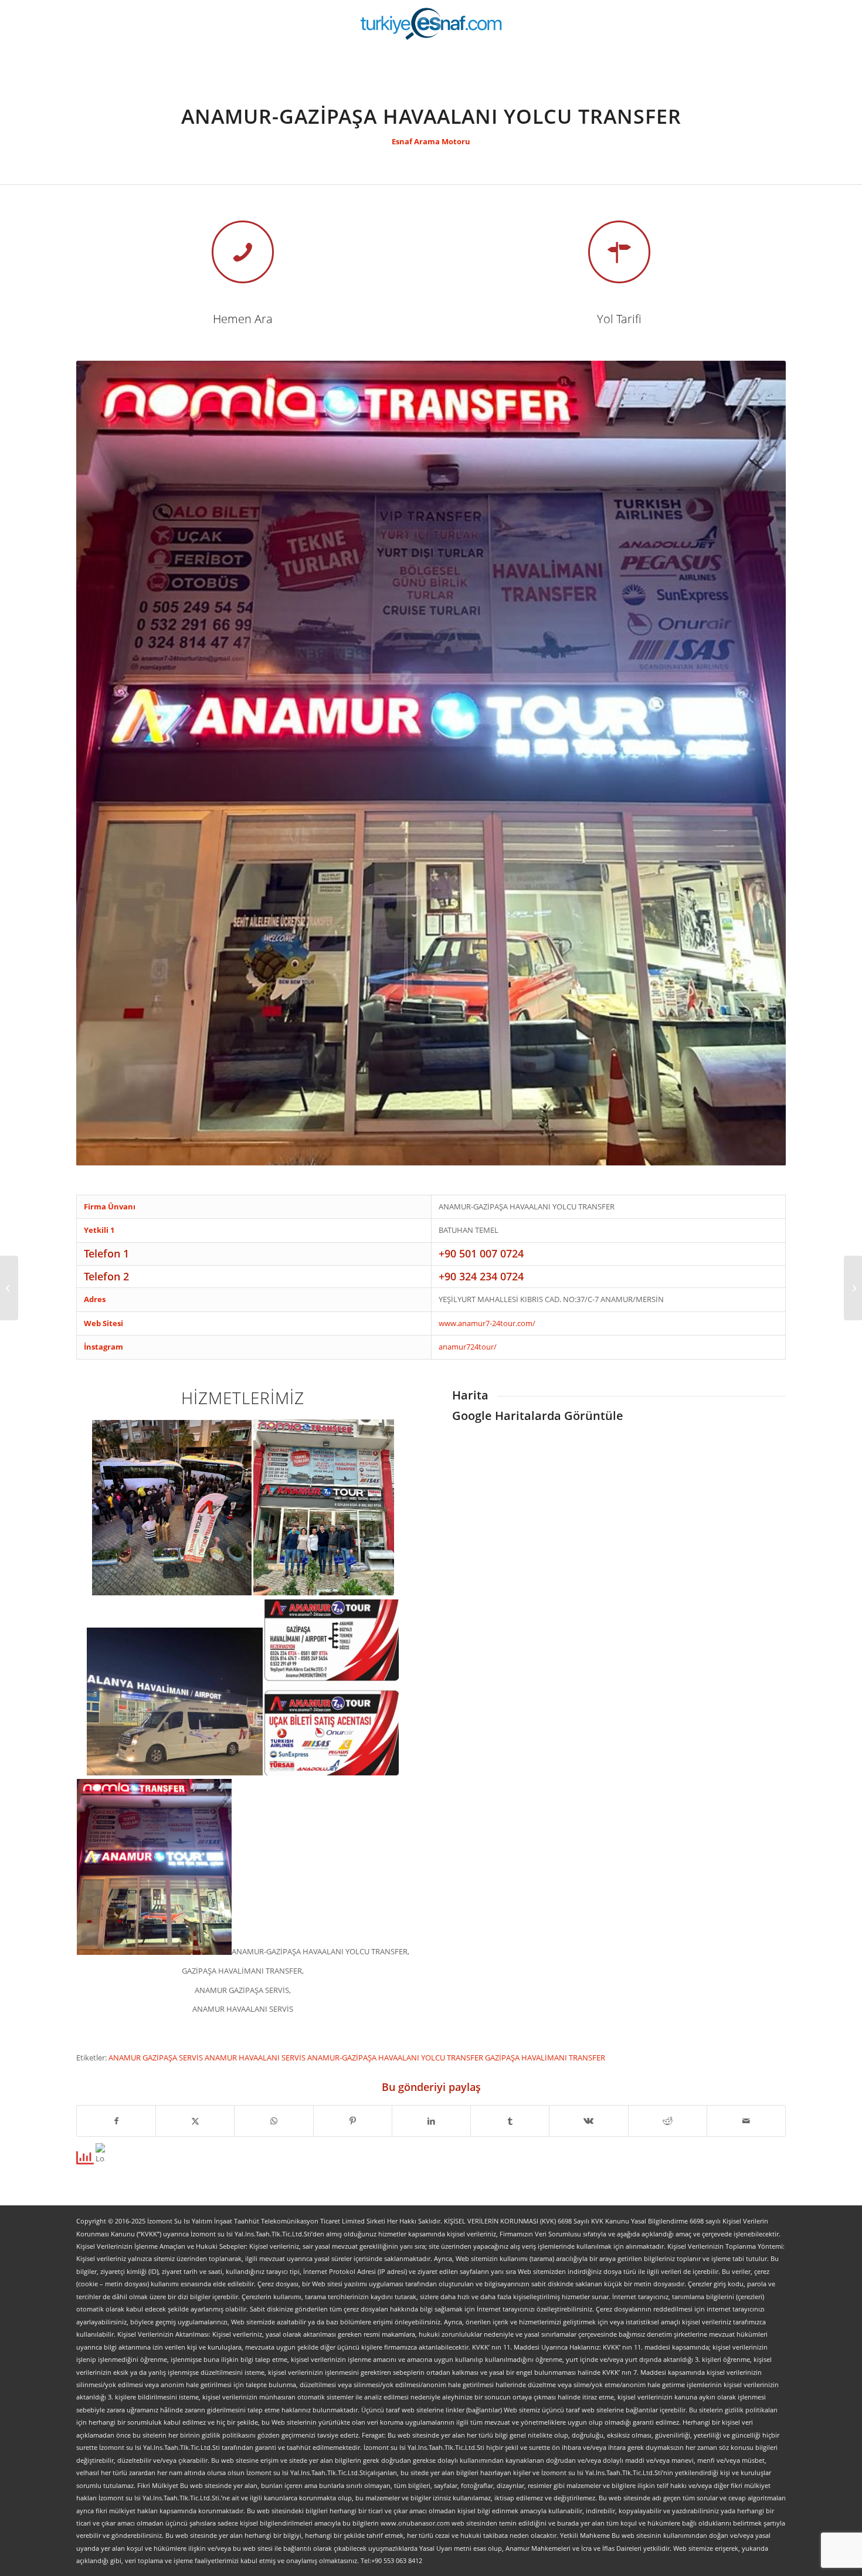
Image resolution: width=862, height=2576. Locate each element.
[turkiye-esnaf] (431, 23)
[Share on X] (195, 2121)
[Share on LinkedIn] (431, 2121)
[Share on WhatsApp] (274, 2121)
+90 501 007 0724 (481, 1253)
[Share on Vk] (588, 2121)
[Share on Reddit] (668, 2121)
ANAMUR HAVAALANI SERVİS (256, 2058)
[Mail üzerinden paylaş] (746, 2121)
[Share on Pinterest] (353, 2121)
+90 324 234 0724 (481, 1276)
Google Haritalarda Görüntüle (538, 1416)
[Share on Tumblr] (510, 2121)
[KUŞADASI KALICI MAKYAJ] (853, 1288)
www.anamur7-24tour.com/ (487, 1323)
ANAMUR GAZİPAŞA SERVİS (157, 2058)
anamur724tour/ (468, 1347)
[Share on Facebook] (116, 2121)
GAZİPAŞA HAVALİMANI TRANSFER (545, 2058)
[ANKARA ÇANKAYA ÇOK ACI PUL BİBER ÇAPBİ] (9, 1288)
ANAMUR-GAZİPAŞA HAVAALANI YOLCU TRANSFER (396, 2058)
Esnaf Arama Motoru (431, 141)
